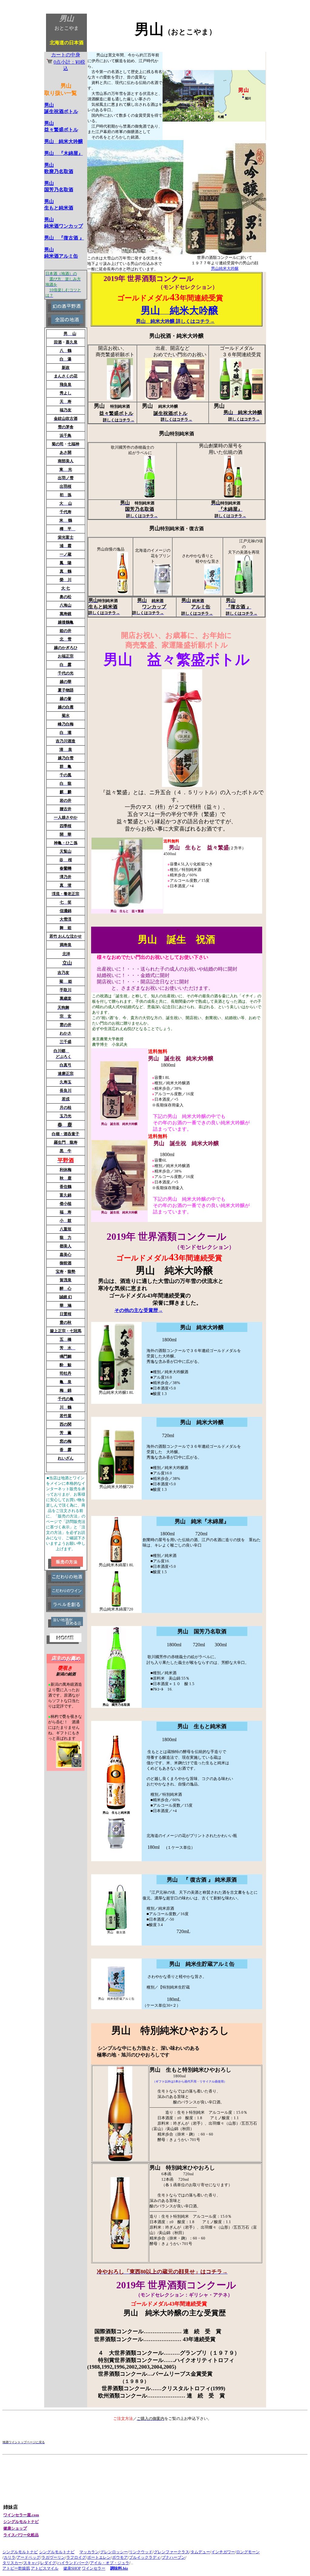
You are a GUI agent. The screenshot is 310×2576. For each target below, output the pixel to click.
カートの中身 (68, 62)
